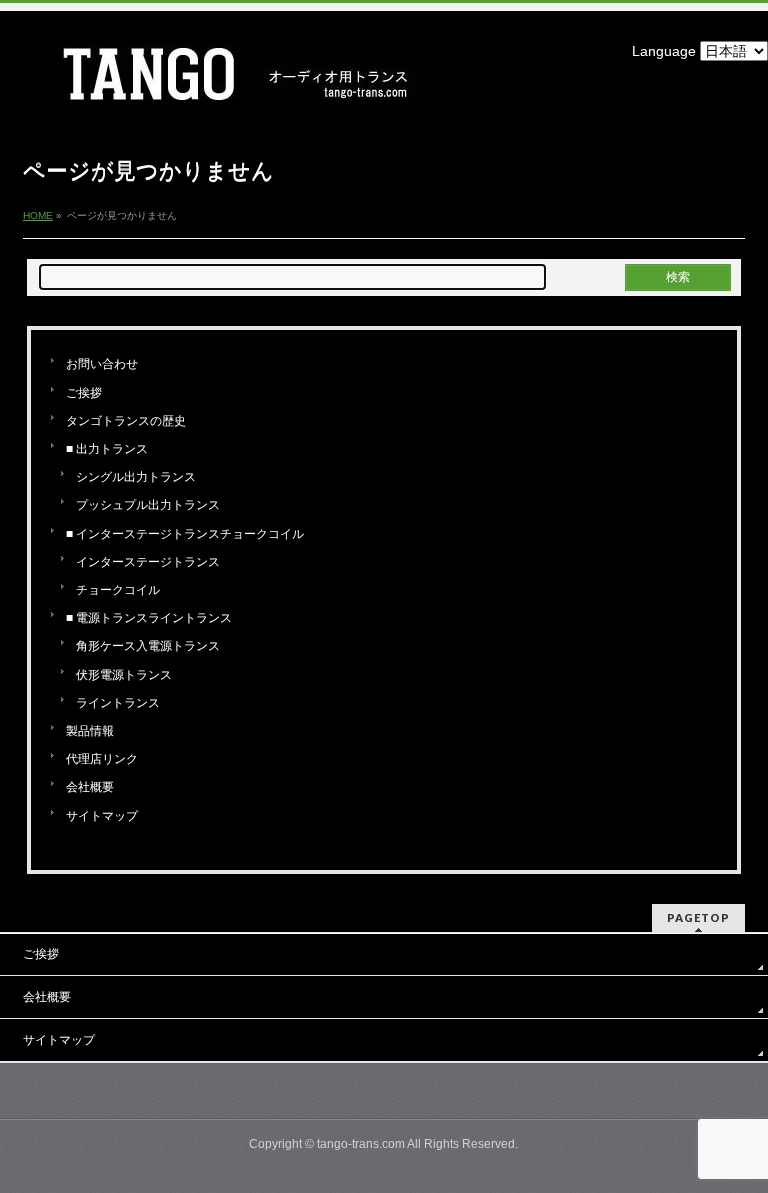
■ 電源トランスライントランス (149, 618)
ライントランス (118, 703)
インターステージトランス (148, 562)
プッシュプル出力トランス (148, 505)
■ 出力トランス (107, 449)
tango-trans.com (361, 1144)
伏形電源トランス (124, 675)
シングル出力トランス (136, 477)
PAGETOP (698, 917)
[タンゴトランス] (251, 81)
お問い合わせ (102, 364)
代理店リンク (102, 759)
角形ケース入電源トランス (148, 646)
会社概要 (90, 787)
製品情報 (90, 731)
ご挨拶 (84, 393)
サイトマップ (102, 816)
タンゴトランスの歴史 (126, 421)
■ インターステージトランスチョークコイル (185, 534)
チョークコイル (118, 590)
